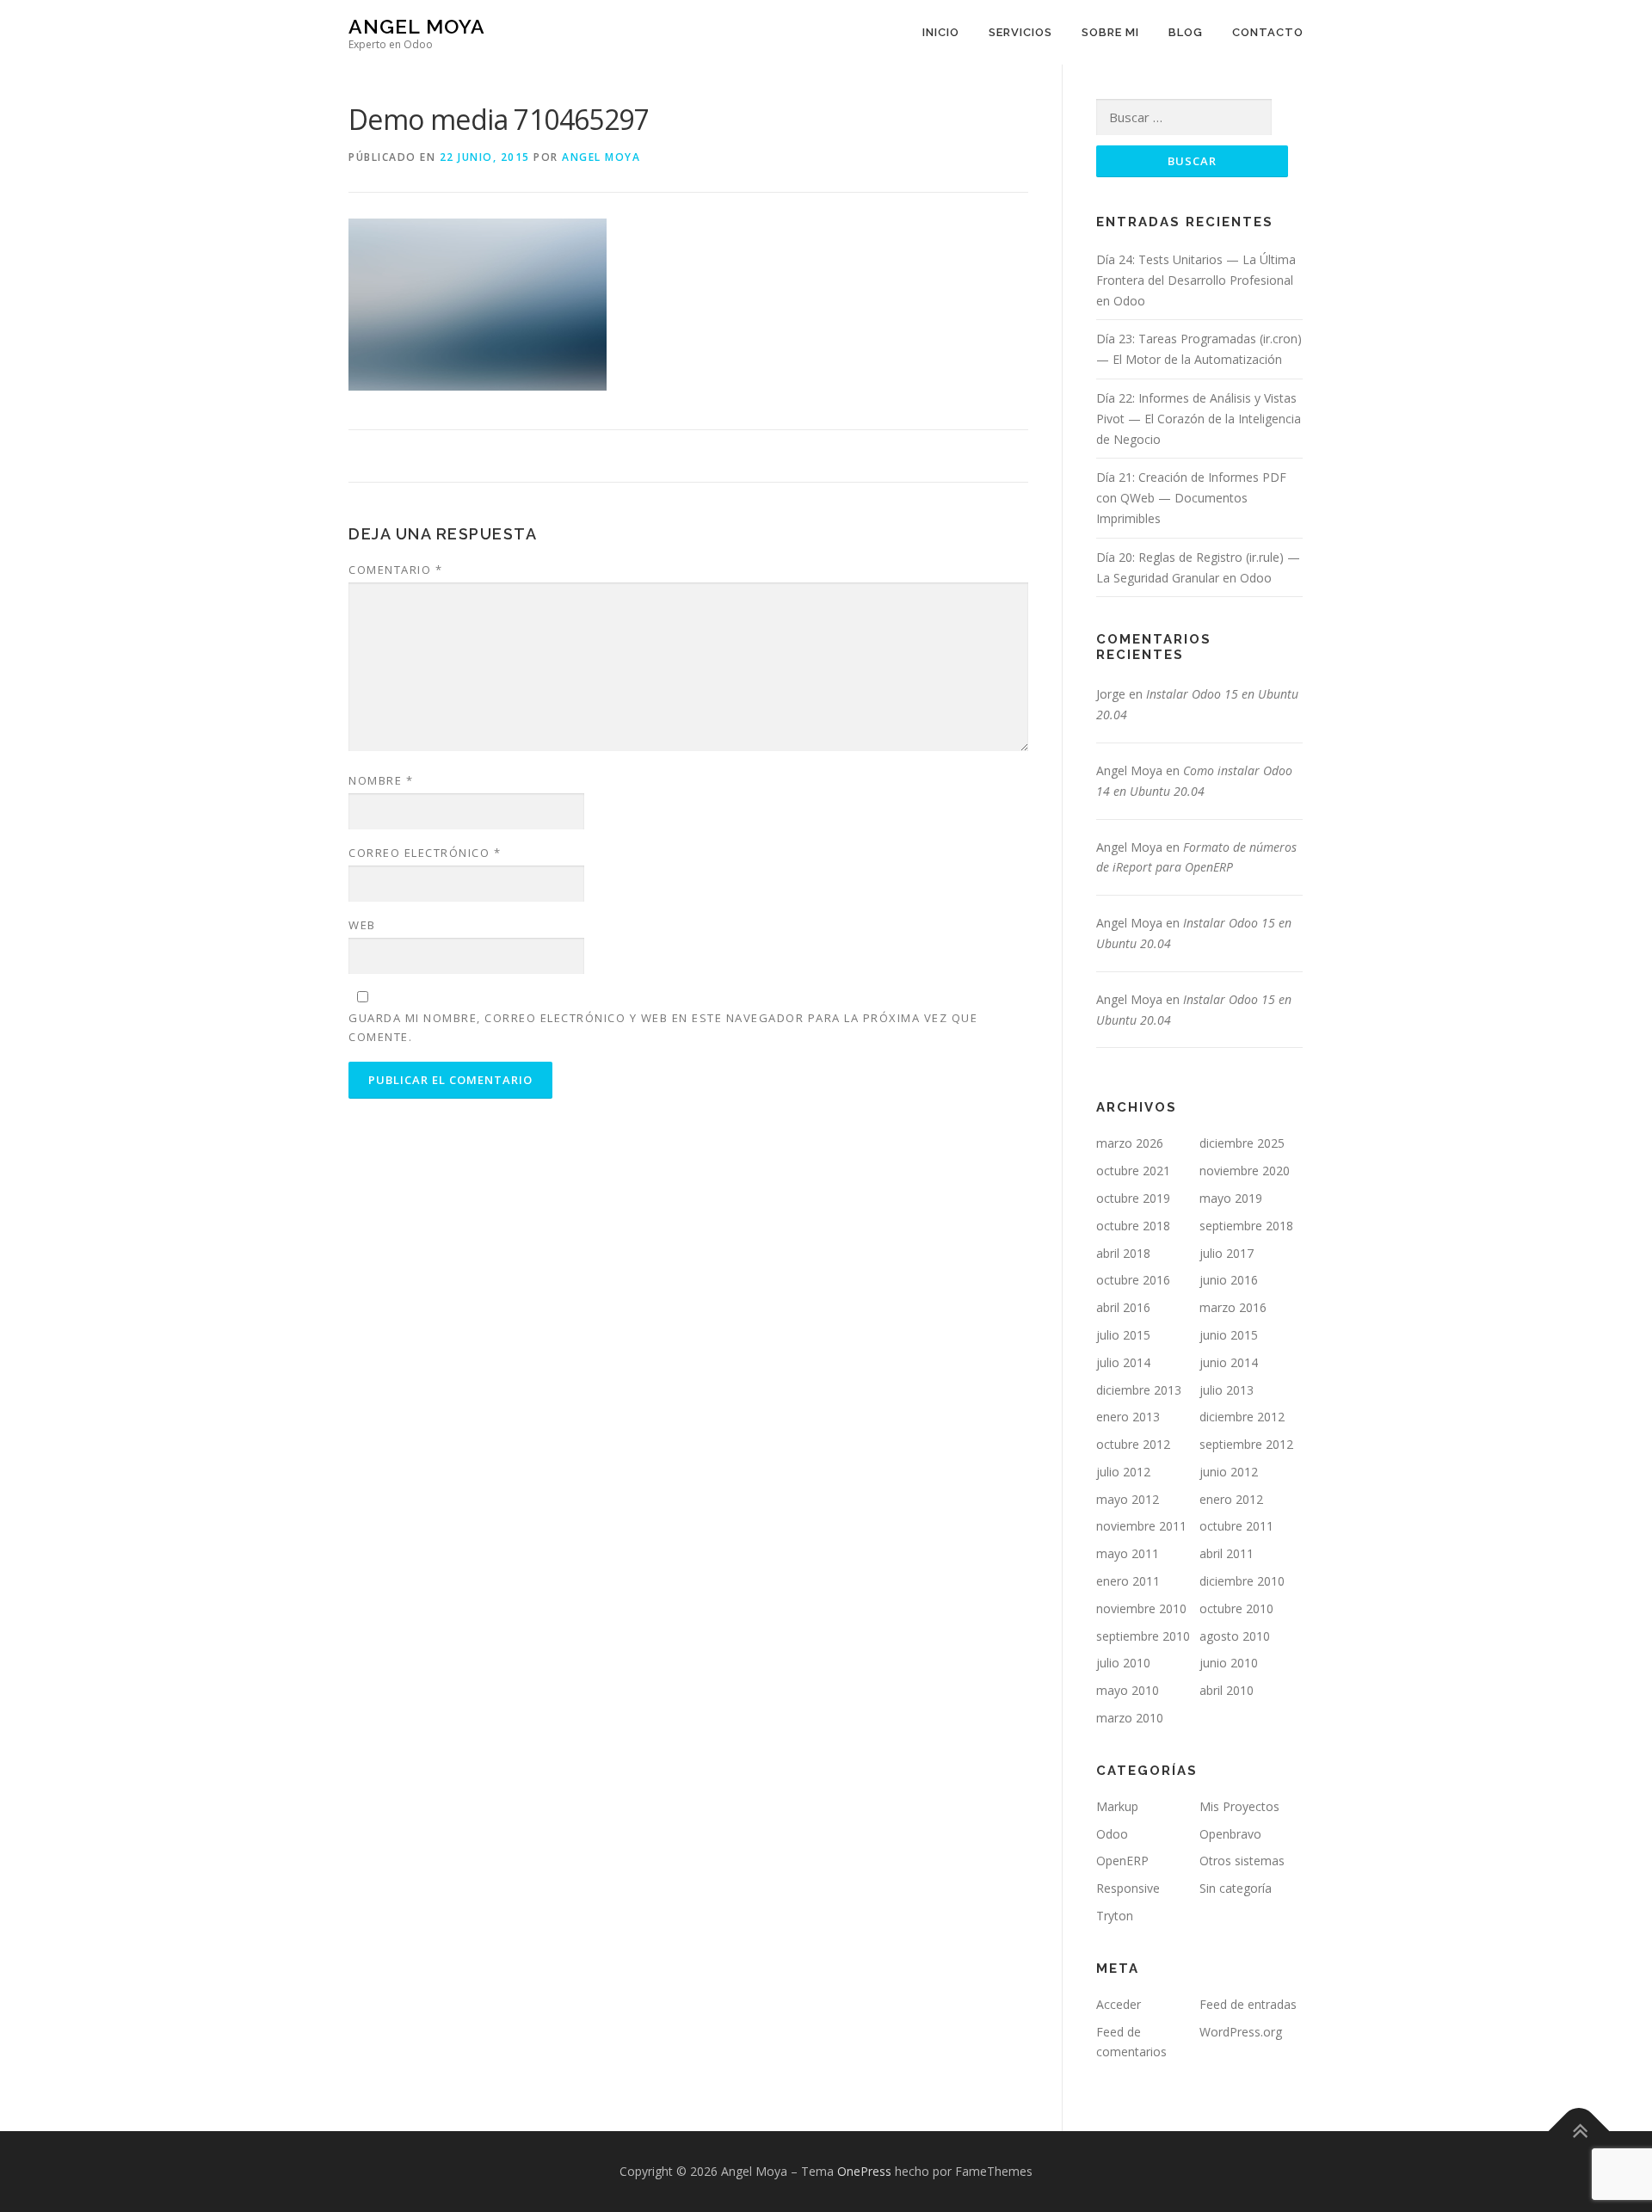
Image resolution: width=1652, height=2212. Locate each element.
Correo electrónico (425, 853)
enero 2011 (1128, 1581)
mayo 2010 (1128, 1690)
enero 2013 (1128, 1417)
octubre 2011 (1236, 1526)
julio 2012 (1123, 1472)
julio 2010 (1123, 1663)
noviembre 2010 (1141, 1608)
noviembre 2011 (1141, 1526)
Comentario (395, 570)
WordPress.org (1241, 2032)
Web (362, 925)
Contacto (1268, 32)
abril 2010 (1227, 1690)
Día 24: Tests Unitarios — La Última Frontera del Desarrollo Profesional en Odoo (1196, 280)
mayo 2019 (1231, 1198)
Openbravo (1230, 1834)
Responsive (1128, 1888)
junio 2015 (1229, 1335)
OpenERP (1122, 1861)
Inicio (941, 32)
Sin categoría (1236, 1888)
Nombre (381, 780)
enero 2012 (1231, 1499)
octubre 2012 (1133, 1444)
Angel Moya (417, 26)
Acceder (1119, 2004)
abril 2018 (1123, 1253)
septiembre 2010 (1143, 1636)
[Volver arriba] (1579, 2132)
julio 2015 (1123, 1335)
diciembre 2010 (1242, 1581)
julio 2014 (1123, 1362)
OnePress (864, 2171)
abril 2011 (1227, 1553)
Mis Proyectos (1239, 1806)
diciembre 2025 (1242, 1143)
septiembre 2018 (1246, 1226)
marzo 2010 (1130, 1718)
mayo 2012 (1128, 1499)
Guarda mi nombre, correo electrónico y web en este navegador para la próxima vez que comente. (663, 1027)
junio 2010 (1229, 1663)
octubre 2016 (1133, 1280)
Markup (1117, 1806)
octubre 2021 (1133, 1171)
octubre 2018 (1133, 1226)
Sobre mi (1110, 32)
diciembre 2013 (1139, 1390)
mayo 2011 (1128, 1553)
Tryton (1115, 1916)
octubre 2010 (1236, 1608)
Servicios (1020, 32)
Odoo (1112, 1834)
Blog (1186, 32)
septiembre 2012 (1246, 1444)
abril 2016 (1123, 1307)
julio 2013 (1227, 1390)
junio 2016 (1229, 1280)
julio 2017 (1227, 1253)
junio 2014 (1229, 1362)
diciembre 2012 (1242, 1417)
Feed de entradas (1248, 2004)
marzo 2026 (1130, 1143)
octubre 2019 (1133, 1198)
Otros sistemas (1242, 1861)
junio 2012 (1229, 1472)
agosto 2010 (1235, 1636)
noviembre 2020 (1245, 1171)
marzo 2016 (1233, 1307)
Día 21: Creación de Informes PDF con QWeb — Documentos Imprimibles (1191, 498)
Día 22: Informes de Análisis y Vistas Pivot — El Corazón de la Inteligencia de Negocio (1199, 419)
